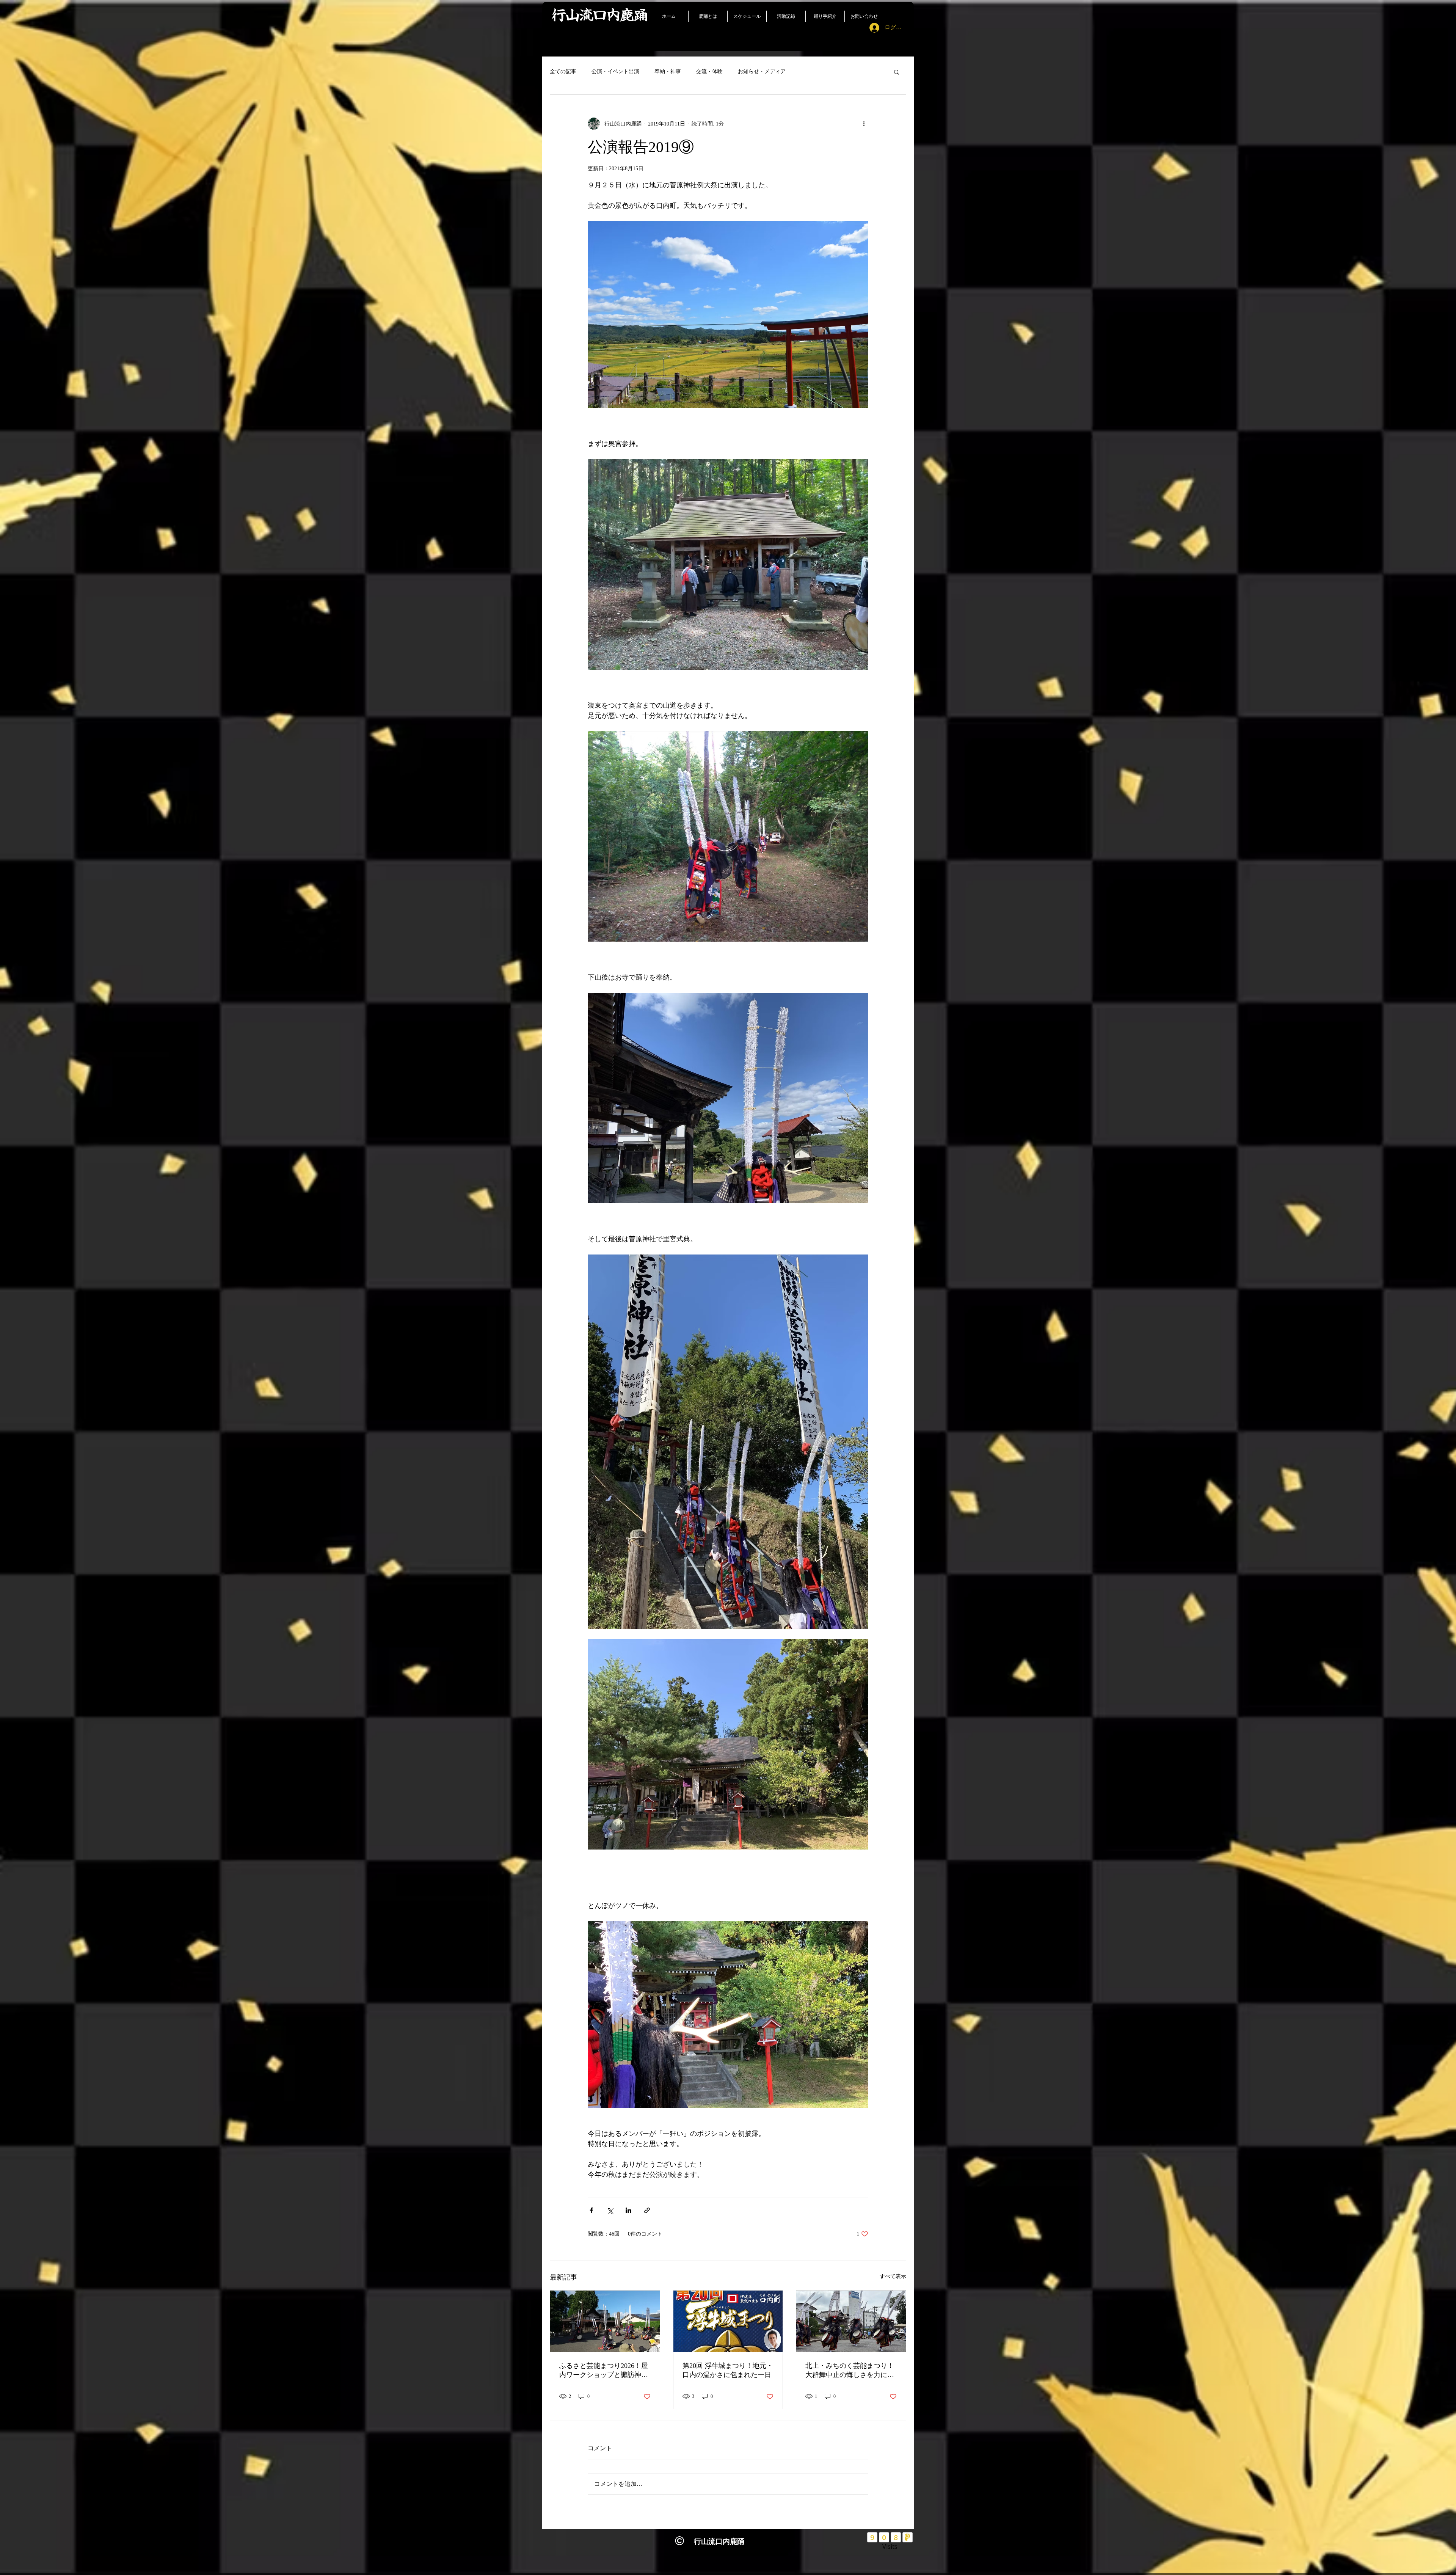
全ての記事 (563, 71)
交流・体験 (709, 71)
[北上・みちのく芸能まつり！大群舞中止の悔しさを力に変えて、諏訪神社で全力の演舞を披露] (851, 2321)
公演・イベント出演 (615, 71)
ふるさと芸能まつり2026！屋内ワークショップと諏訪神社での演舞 (604, 2371)
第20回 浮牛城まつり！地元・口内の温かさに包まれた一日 (728, 2370)
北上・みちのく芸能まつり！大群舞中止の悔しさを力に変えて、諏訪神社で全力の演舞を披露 (850, 2371)
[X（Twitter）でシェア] (610, 2210)
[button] (897, 72)
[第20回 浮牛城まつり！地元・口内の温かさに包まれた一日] (728, 2321)
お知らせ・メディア (762, 71)
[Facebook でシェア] (591, 2210)
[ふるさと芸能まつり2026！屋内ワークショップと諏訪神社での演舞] (605, 2321)
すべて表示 (893, 2276)
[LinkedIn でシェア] (628, 2210)
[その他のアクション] (864, 124)
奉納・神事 (668, 71)
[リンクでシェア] (647, 2210)
